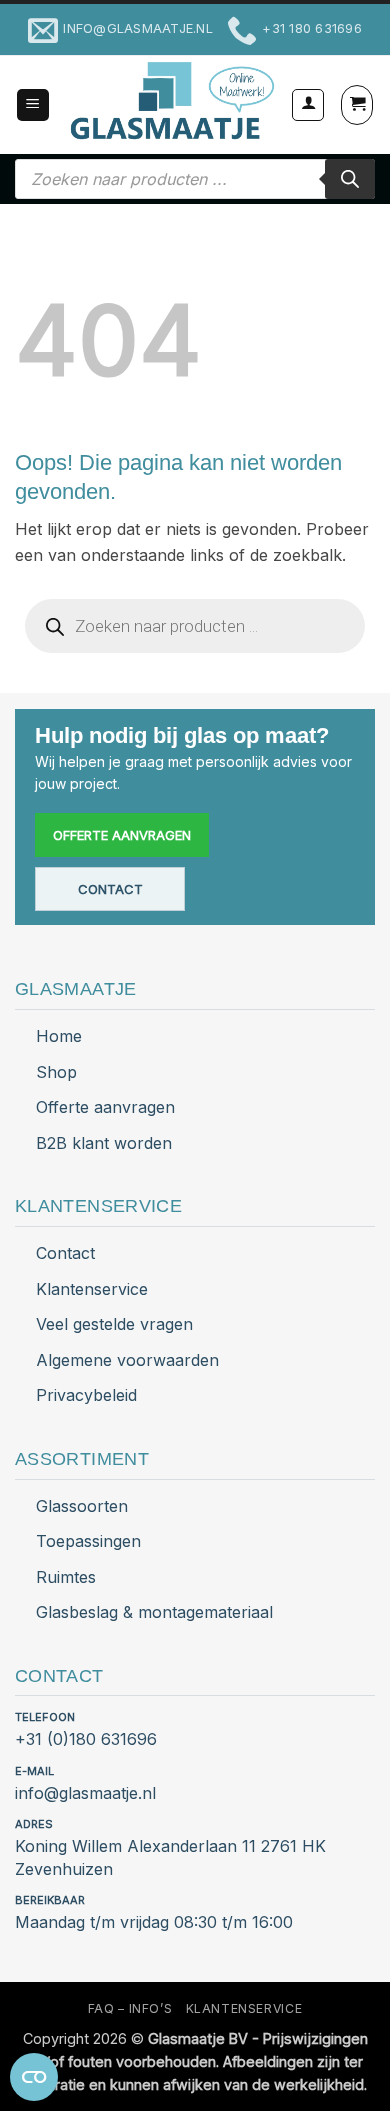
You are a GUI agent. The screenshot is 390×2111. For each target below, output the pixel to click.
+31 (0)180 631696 (86, 1739)
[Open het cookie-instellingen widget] (34, 2077)
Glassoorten (82, 1506)
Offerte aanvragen (122, 835)
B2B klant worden (104, 1143)
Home (59, 1036)
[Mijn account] (308, 105)
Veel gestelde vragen (114, 1324)
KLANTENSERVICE (244, 2008)
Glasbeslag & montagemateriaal (154, 1612)
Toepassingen (88, 1541)
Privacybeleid (86, 1395)
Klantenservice (92, 1289)
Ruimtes (66, 1577)
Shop (56, 1072)
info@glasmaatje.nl (85, 1793)
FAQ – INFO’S (130, 2008)
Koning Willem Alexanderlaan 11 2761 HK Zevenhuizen (170, 1857)
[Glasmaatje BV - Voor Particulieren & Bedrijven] (170, 101)
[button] (33, 105)
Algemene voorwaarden (127, 1360)
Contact (110, 889)
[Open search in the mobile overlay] (195, 179)
